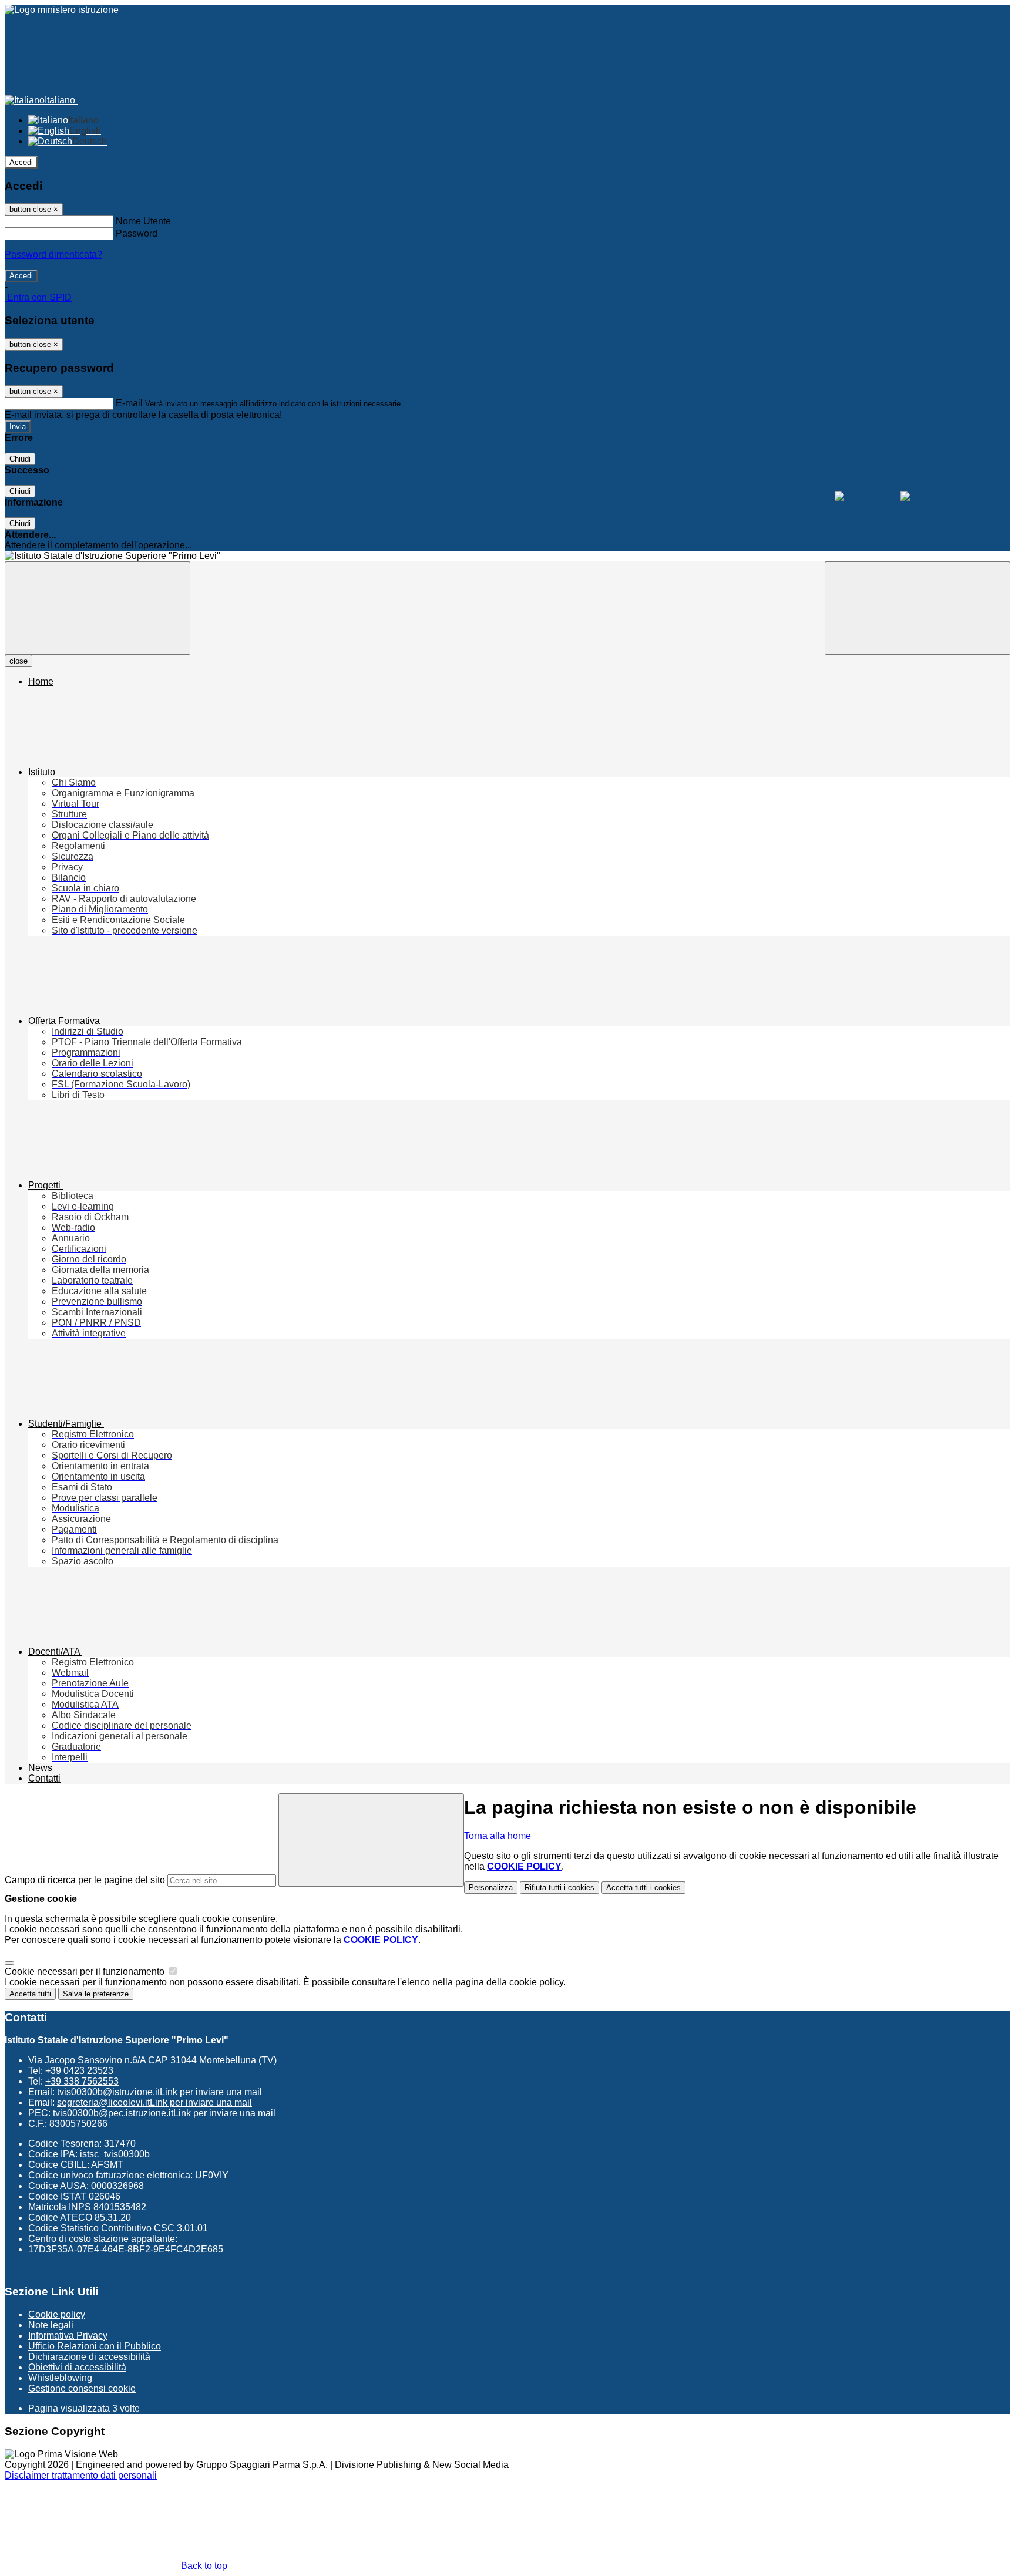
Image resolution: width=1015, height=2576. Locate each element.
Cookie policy (57, 2314)
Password (137, 233)
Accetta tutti (643, 1888)
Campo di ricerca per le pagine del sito (85, 1880)
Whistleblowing (60, 2378)
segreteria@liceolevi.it (154, 2102)
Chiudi (20, 459)
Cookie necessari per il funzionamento (86, 1971)
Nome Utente (143, 221)
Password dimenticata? (53, 255)
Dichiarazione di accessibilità (89, 2357)
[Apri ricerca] (917, 608)
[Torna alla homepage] (508, 556)
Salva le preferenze (96, 1994)
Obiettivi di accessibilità (77, 2367)
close (19, 661)
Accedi (21, 162)
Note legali (51, 2325)
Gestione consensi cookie (82, 2388)
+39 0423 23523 (79, 2071)
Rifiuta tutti (559, 1888)
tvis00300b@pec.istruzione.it (164, 2113)
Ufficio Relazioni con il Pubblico (95, 2346)
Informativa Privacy (68, 2336)
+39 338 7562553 (82, 2081)
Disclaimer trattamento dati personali (81, 2475)
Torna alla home (498, 1836)
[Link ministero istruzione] (62, 10)
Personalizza (491, 1888)
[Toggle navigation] (98, 608)
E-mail (129, 403)
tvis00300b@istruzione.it (159, 2092)
